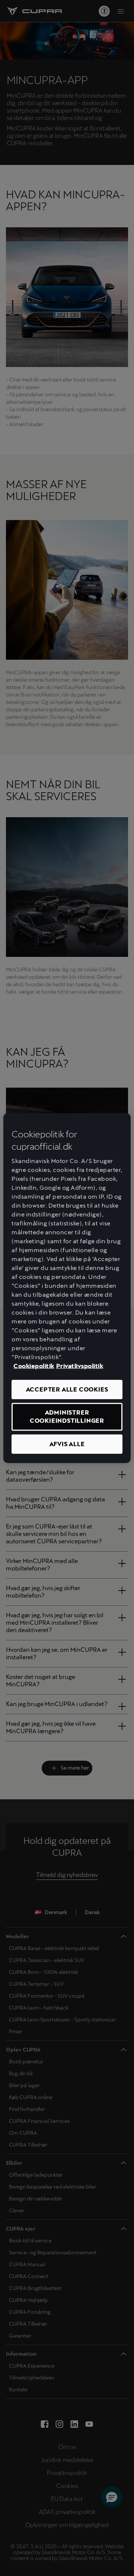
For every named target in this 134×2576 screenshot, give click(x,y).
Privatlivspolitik (80, 1366)
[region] (67, 1288)
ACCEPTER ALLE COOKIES (67, 1389)
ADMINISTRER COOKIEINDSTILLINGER (67, 1417)
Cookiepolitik (34, 1366)
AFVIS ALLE (67, 1444)
